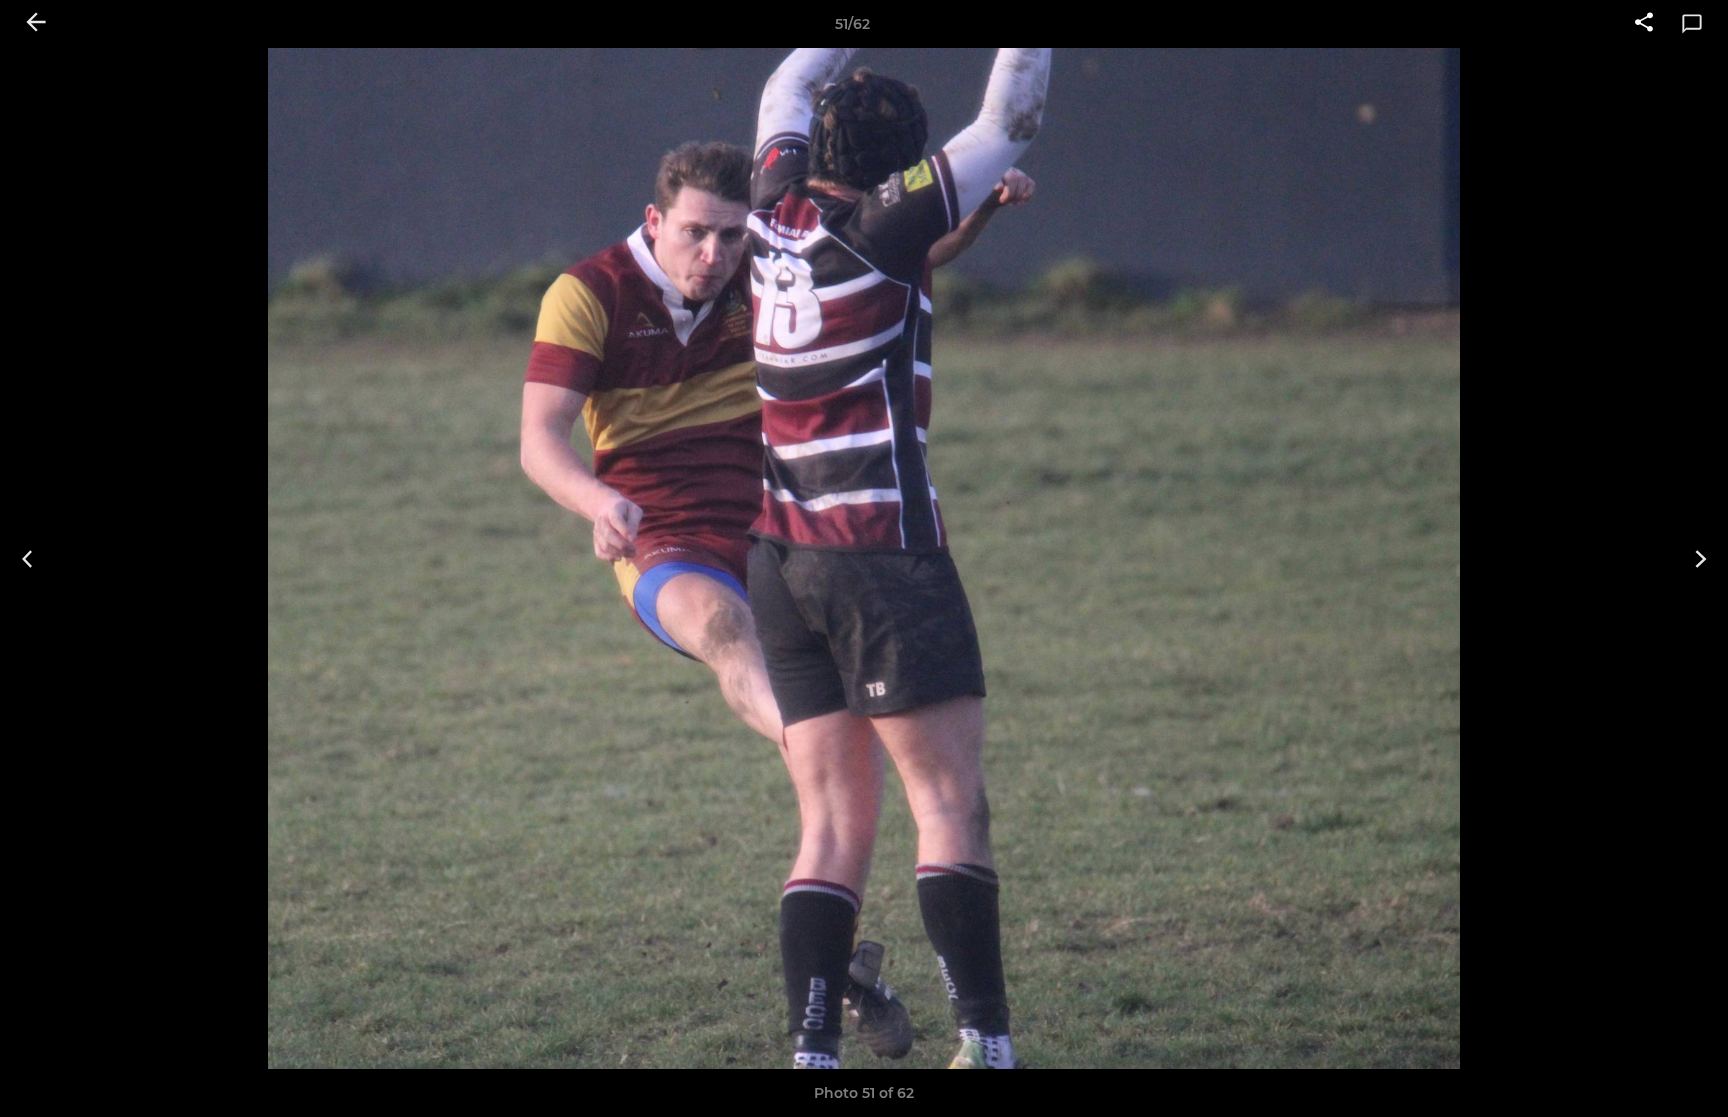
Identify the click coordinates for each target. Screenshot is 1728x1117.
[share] (1644, 24)
